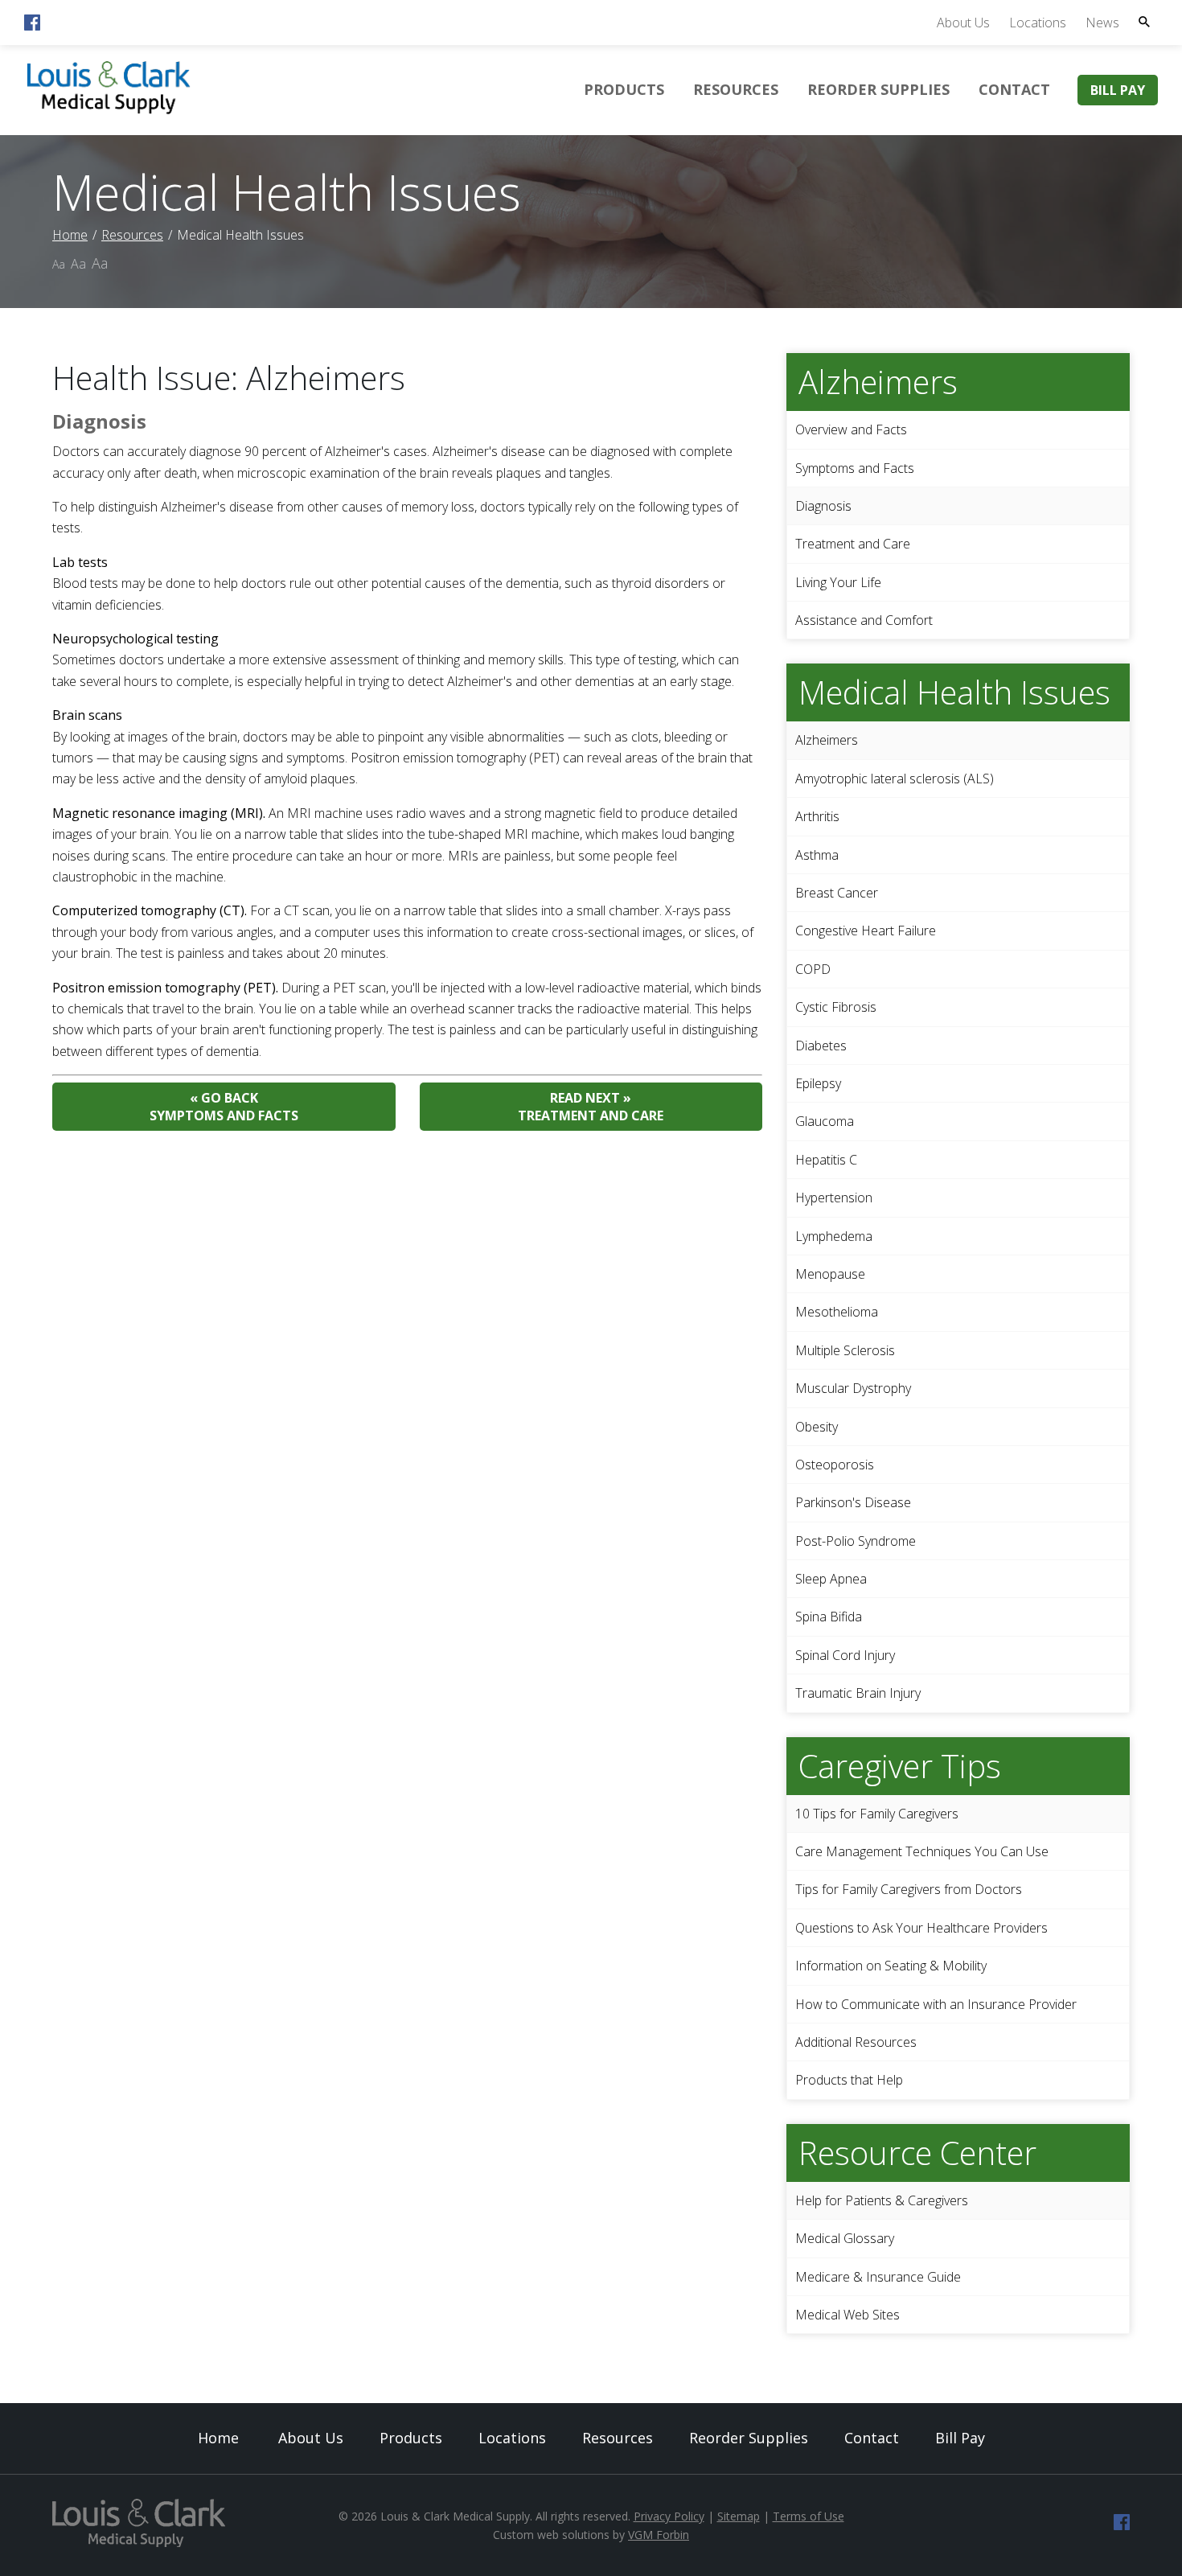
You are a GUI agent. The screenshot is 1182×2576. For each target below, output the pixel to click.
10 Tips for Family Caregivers (877, 1814)
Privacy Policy (669, 2516)
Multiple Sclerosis (845, 1350)
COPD (813, 969)
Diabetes (821, 1046)
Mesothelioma (837, 1312)
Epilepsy (818, 1083)
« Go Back (224, 1107)
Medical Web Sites (848, 2315)
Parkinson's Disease (853, 1502)
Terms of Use (809, 2516)
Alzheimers (827, 740)
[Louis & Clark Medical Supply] (109, 112)
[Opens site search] (1144, 22)
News (1102, 23)
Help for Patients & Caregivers (882, 2200)
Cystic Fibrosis (836, 1007)
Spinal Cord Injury (845, 1655)
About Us (963, 23)
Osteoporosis (835, 1465)
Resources (736, 89)
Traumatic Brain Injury (858, 1693)
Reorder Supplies (878, 89)
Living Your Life (838, 582)
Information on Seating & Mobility (891, 1966)
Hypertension (834, 1198)
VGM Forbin (659, 2535)
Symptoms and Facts (855, 468)
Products (624, 89)
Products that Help (849, 2080)
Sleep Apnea (831, 1579)
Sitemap (739, 2516)
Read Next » (591, 1107)
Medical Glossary (845, 2238)
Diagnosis (823, 506)
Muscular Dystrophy (853, 1388)
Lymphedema (834, 1236)
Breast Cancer (837, 893)
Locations (1038, 23)
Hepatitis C (826, 1160)
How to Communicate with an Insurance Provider (936, 2004)
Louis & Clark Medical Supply (455, 2516)
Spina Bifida (829, 1617)
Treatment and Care (853, 544)
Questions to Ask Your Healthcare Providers (921, 1928)
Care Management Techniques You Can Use (922, 1851)
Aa (59, 264)
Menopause (830, 1274)
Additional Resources (856, 2042)
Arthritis (817, 816)
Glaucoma (825, 1121)
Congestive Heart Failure (866, 931)
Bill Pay (1118, 90)
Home (70, 235)
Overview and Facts (851, 429)
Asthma (817, 855)
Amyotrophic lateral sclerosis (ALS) (895, 779)
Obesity (817, 1427)
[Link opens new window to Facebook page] (32, 26)
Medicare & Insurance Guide (878, 2277)
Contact (1014, 89)
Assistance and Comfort (864, 620)
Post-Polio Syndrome (856, 1541)
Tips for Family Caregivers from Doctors (909, 1889)
